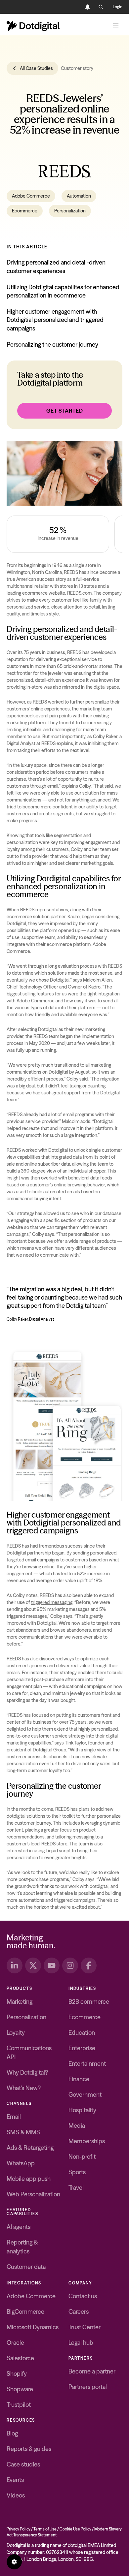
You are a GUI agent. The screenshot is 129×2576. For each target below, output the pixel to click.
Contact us (83, 2296)
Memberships (87, 2141)
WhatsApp (21, 2163)
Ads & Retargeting (30, 2148)
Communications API (29, 2053)
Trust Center (85, 2327)
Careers (79, 2312)
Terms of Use (45, 2529)
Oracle (15, 2343)
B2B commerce (89, 2002)
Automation (79, 196)
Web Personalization (33, 2194)
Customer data (26, 2267)
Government (85, 2095)
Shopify (17, 2374)
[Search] (101, 7)
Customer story (77, 68)
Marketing (20, 2002)
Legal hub (81, 2343)
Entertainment (87, 2064)
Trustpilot (19, 2405)
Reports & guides (29, 2449)
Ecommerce (25, 211)
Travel (76, 2188)
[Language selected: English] (74, 7)
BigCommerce (25, 2312)
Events (15, 2480)
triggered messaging (52, 1602)
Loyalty (16, 2033)
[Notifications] (88, 7)
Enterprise (82, 2048)
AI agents (19, 2227)
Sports (77, 2172)
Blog (12, 2433)
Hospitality (82, 2110)
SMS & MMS (23, 2132)
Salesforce (20, 2358)
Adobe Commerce (31, 196)
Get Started (65, 411)
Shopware (20, 2389)
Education (82, 2033)
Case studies (23, 2464)
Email (14, 2117)
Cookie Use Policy (75, 2529)
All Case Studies (36, 68)
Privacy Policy (19, 2529)
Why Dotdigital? (27, 2073)
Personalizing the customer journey (52, 345)
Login (118, 7)
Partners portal (88, 2387)
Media (77, 2126)
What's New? (24, 2088)
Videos (16, 2495)
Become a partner (92, 2371)
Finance (79, 2079)
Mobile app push (29, 2179)
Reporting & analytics (22, 2247)
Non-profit (82, 2157)
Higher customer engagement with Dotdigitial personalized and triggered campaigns (55, 320)
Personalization (70, 211)
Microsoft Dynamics (33, 2327)
